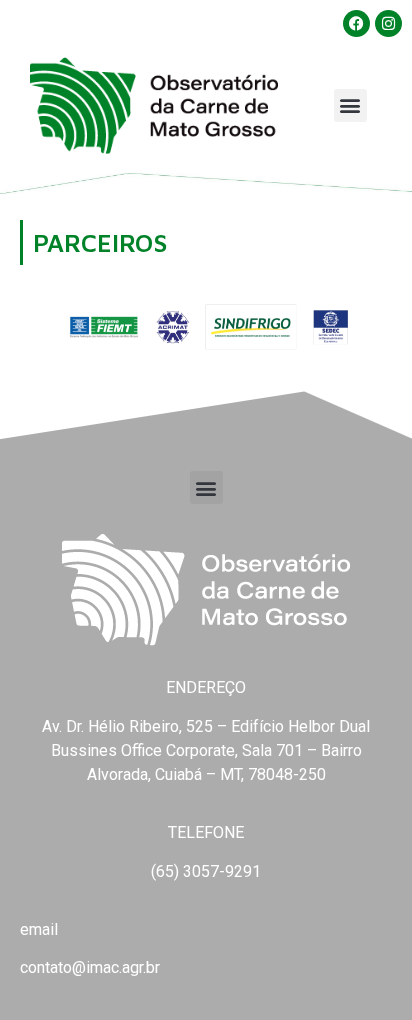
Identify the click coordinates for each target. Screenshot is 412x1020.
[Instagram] (388, 23)
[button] (350, 105)
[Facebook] (356, 23)
